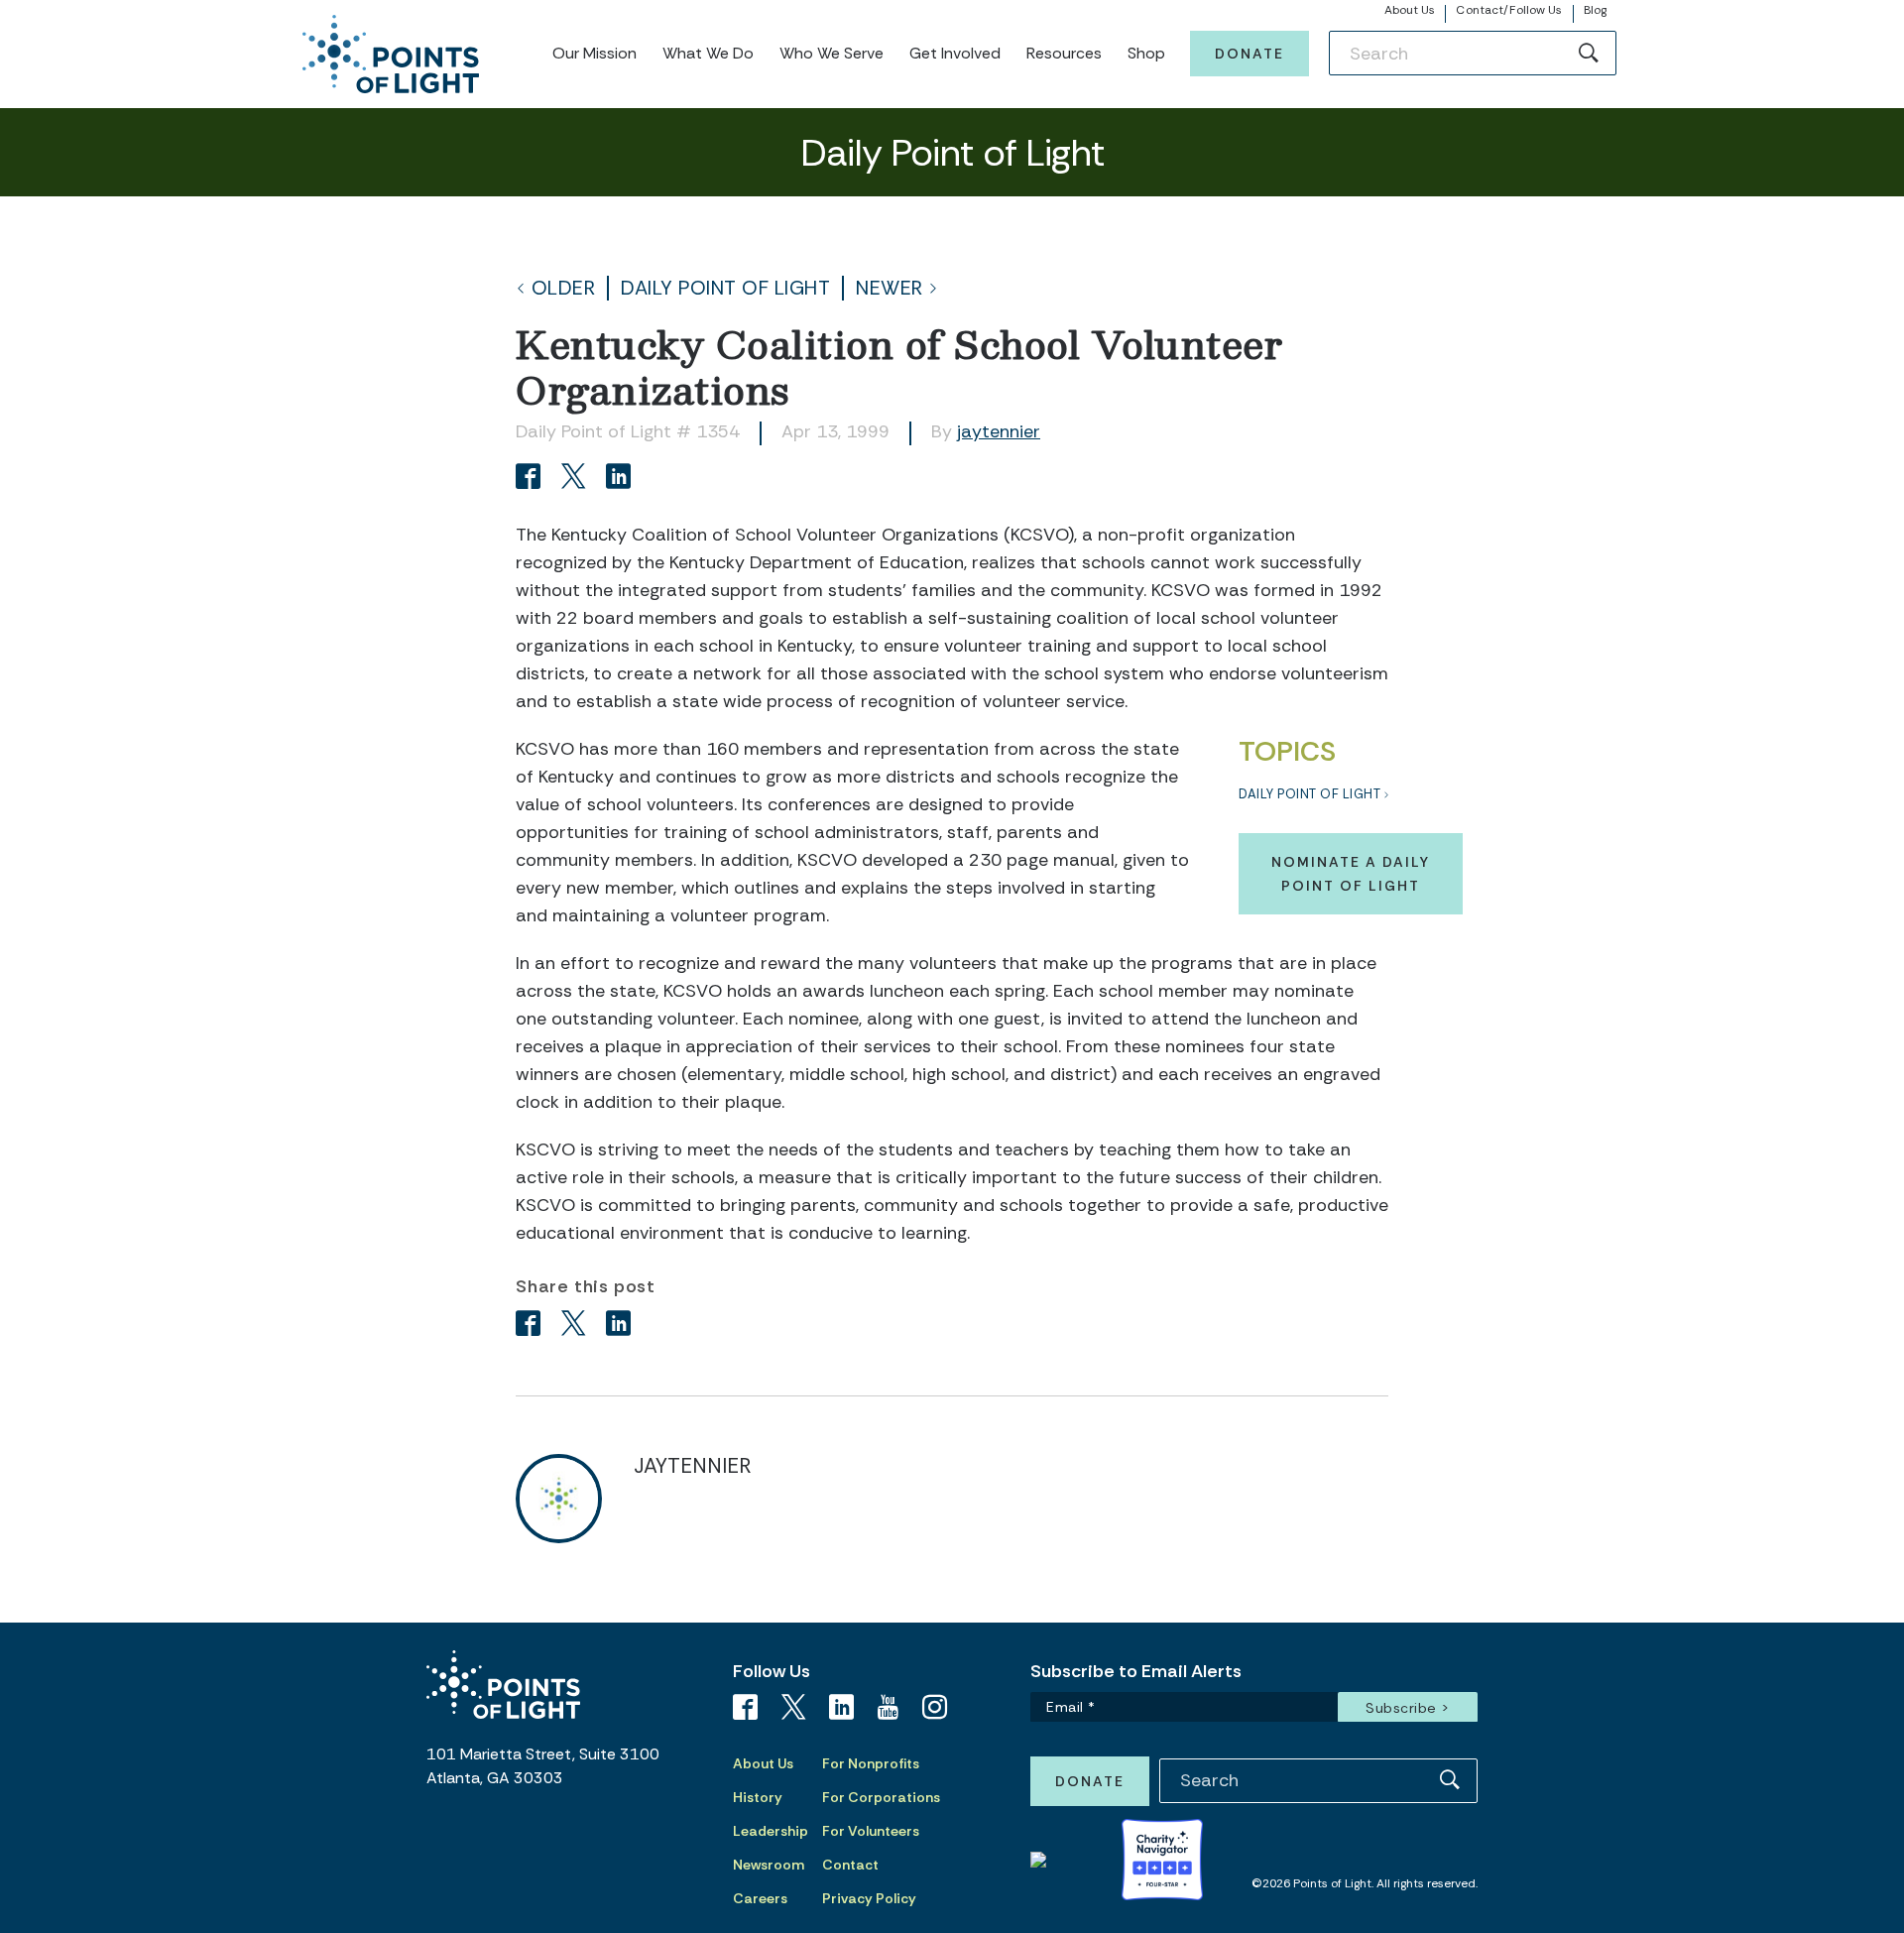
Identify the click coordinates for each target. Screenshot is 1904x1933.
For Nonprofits (871, 1763)
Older (564, 288)
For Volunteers (871, 1831)
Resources (1064, 53)
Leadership (771, 1831)
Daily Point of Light (725, 288)
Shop (1146, 53)
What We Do (708, 53)
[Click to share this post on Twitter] (577, 479)
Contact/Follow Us (1509, 10)
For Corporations (881, 1797)
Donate (1249, 54)
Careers (760, 1898)
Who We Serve (832, 53)
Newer (890, 288)
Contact (850, 1865)
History (758, 1797)
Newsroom (769, 1865)
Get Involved (955, 53)
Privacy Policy (869, 1898)
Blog (1595, 10)
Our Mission (595, 53)
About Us (1410, 10)
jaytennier (999, 431)
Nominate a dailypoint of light (1351, 874)
